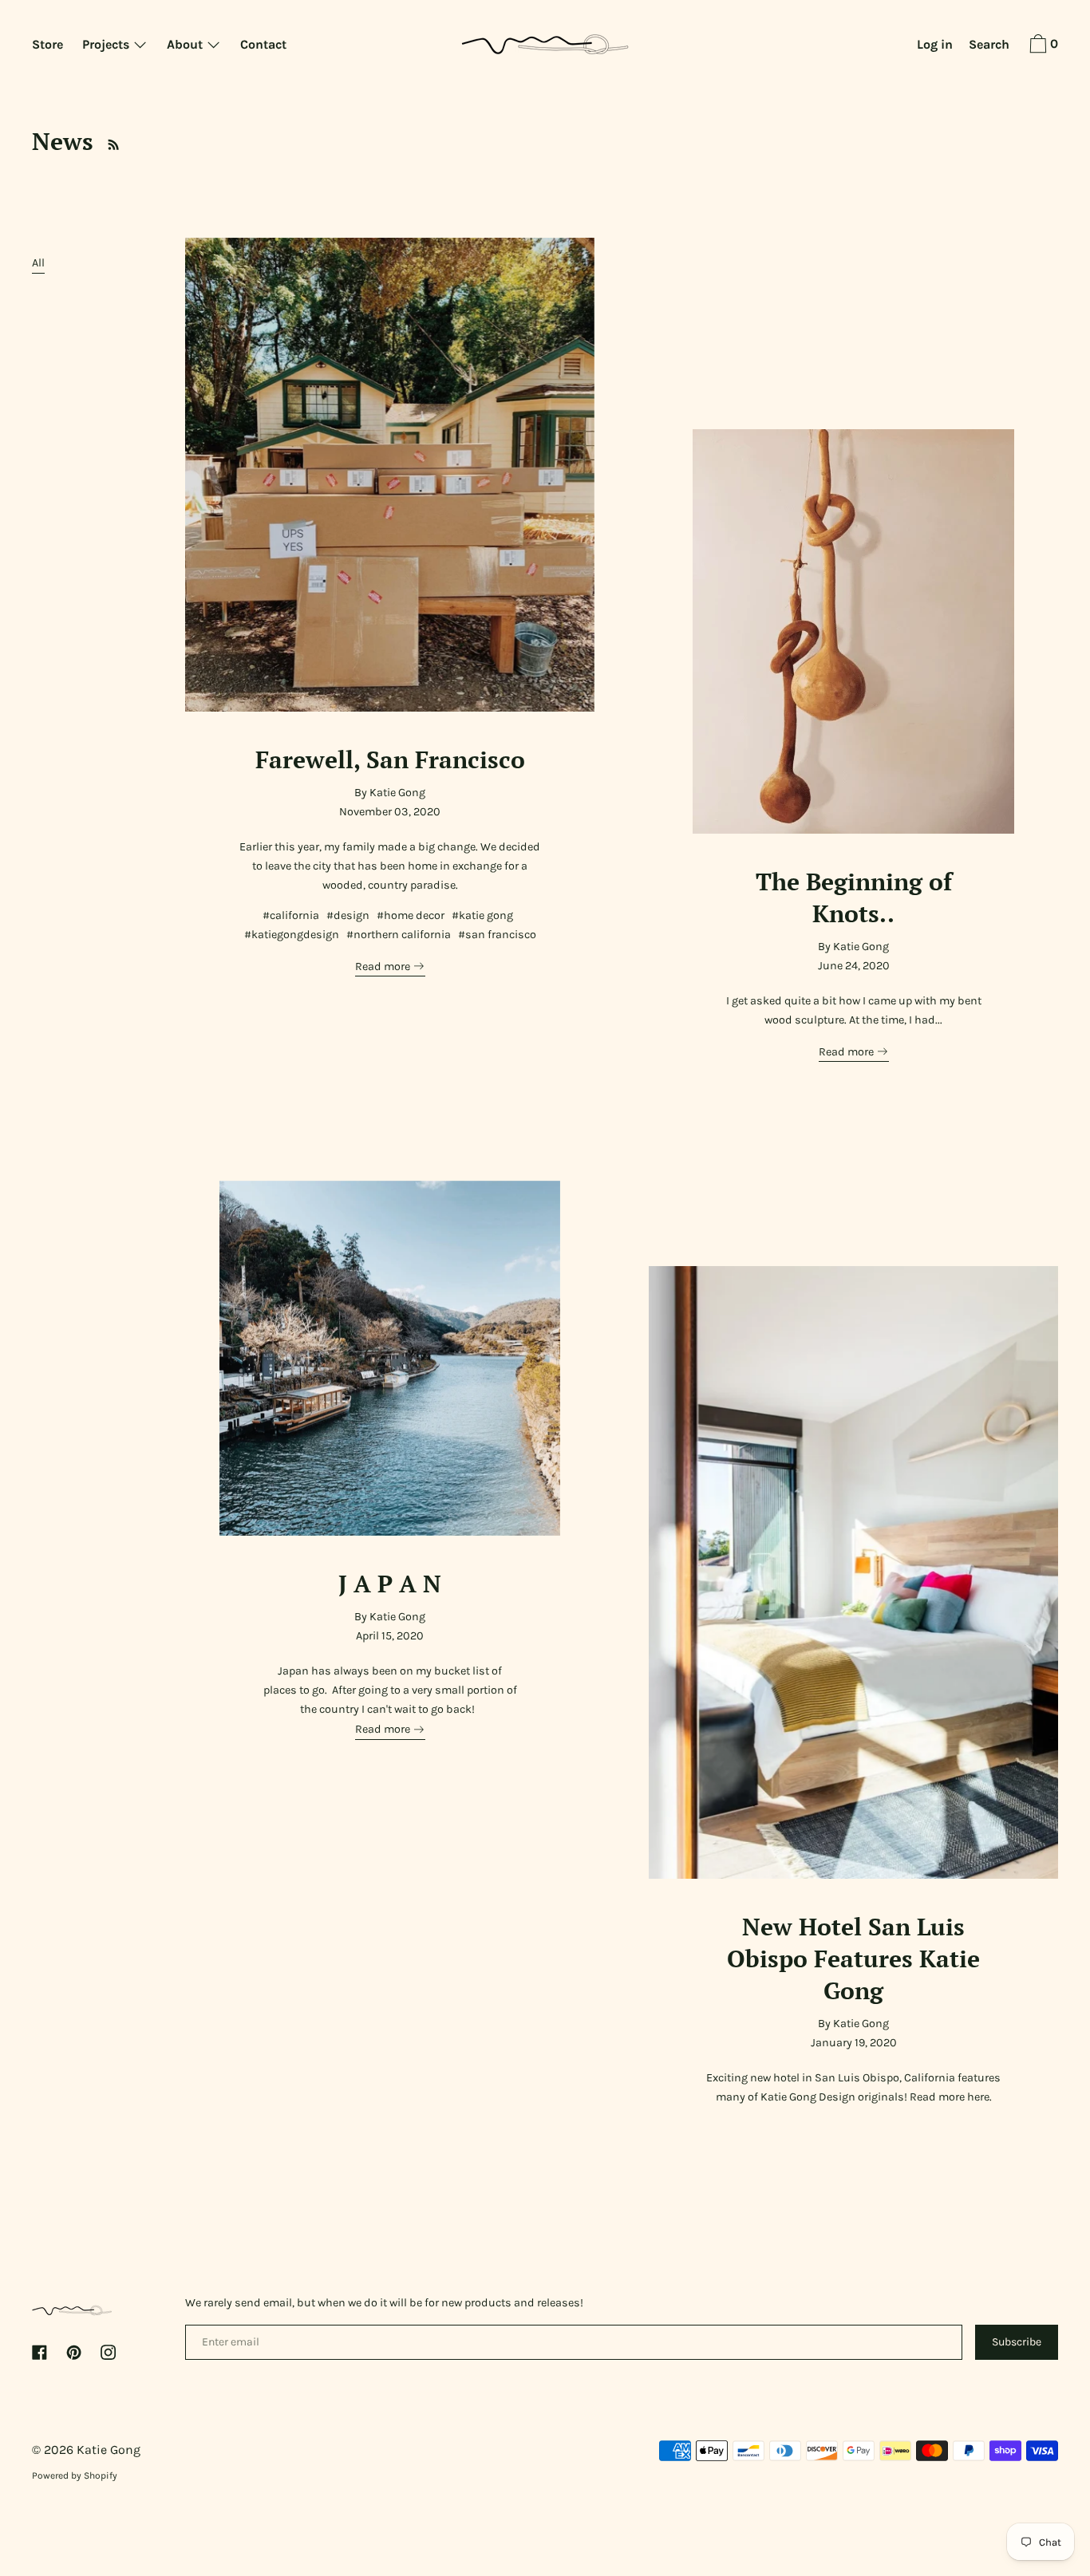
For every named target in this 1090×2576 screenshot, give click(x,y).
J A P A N (390, 1583)
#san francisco (497, 935)
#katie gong (482, 915)
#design (348, 915)
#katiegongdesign (292, 935)
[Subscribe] (109, 141)
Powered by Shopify (75, 2475)
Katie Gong (109, 2450)
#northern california (399, 935)
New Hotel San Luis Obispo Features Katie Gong (853, 1958)
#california (291, 915)
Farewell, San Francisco (390, 759)
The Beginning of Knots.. (854, 897)
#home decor (411, 915)
